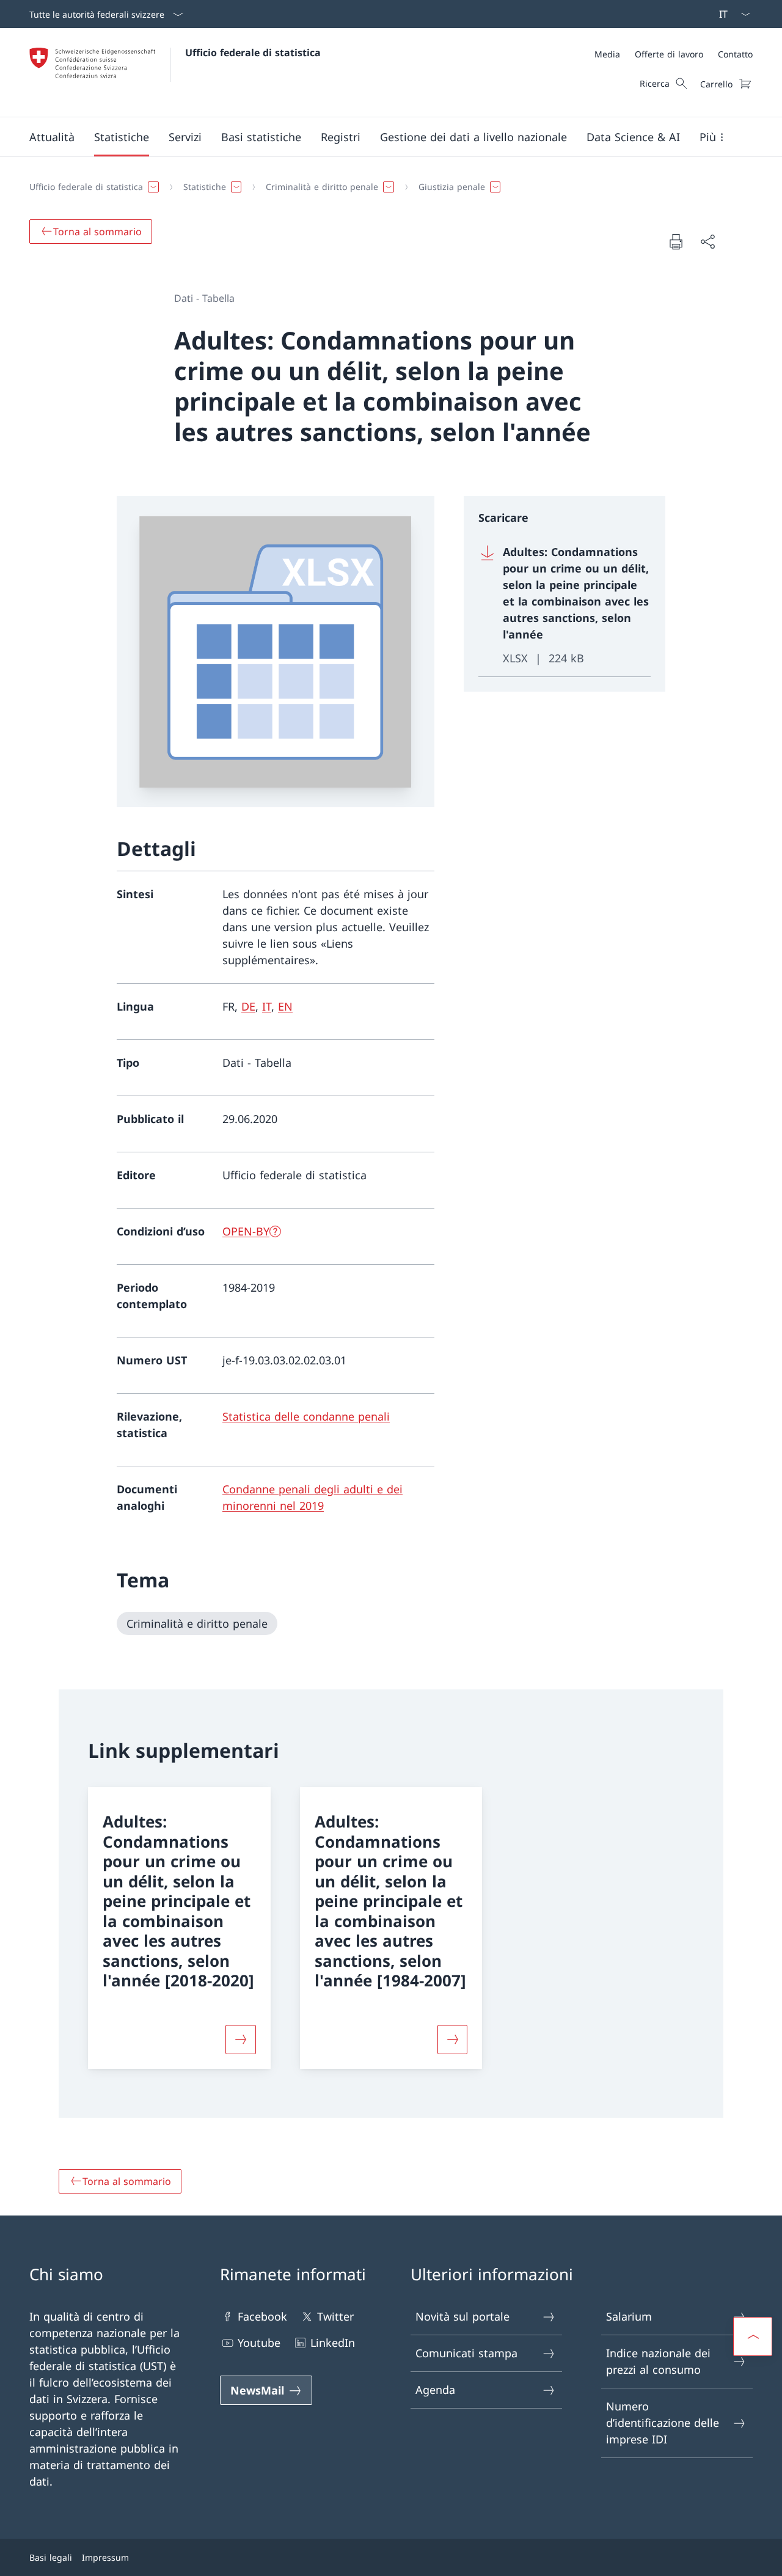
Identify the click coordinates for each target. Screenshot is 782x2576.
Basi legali (51, 2557)
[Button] (241, 2040)
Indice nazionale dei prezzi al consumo (658, 2361)
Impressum (105, 2557)
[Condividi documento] (707, 242)
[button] (52, 137)
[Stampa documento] (676, 241)
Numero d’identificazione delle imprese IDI (663, 2423)
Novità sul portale (462, 2316)
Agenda (435, 2390)
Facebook (262, 2316)
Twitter (335, 2316)
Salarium (629, 2316)
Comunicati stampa (466, 2353)
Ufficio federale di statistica (253, 53)
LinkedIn (333, 2343)
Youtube (259, 2343)
